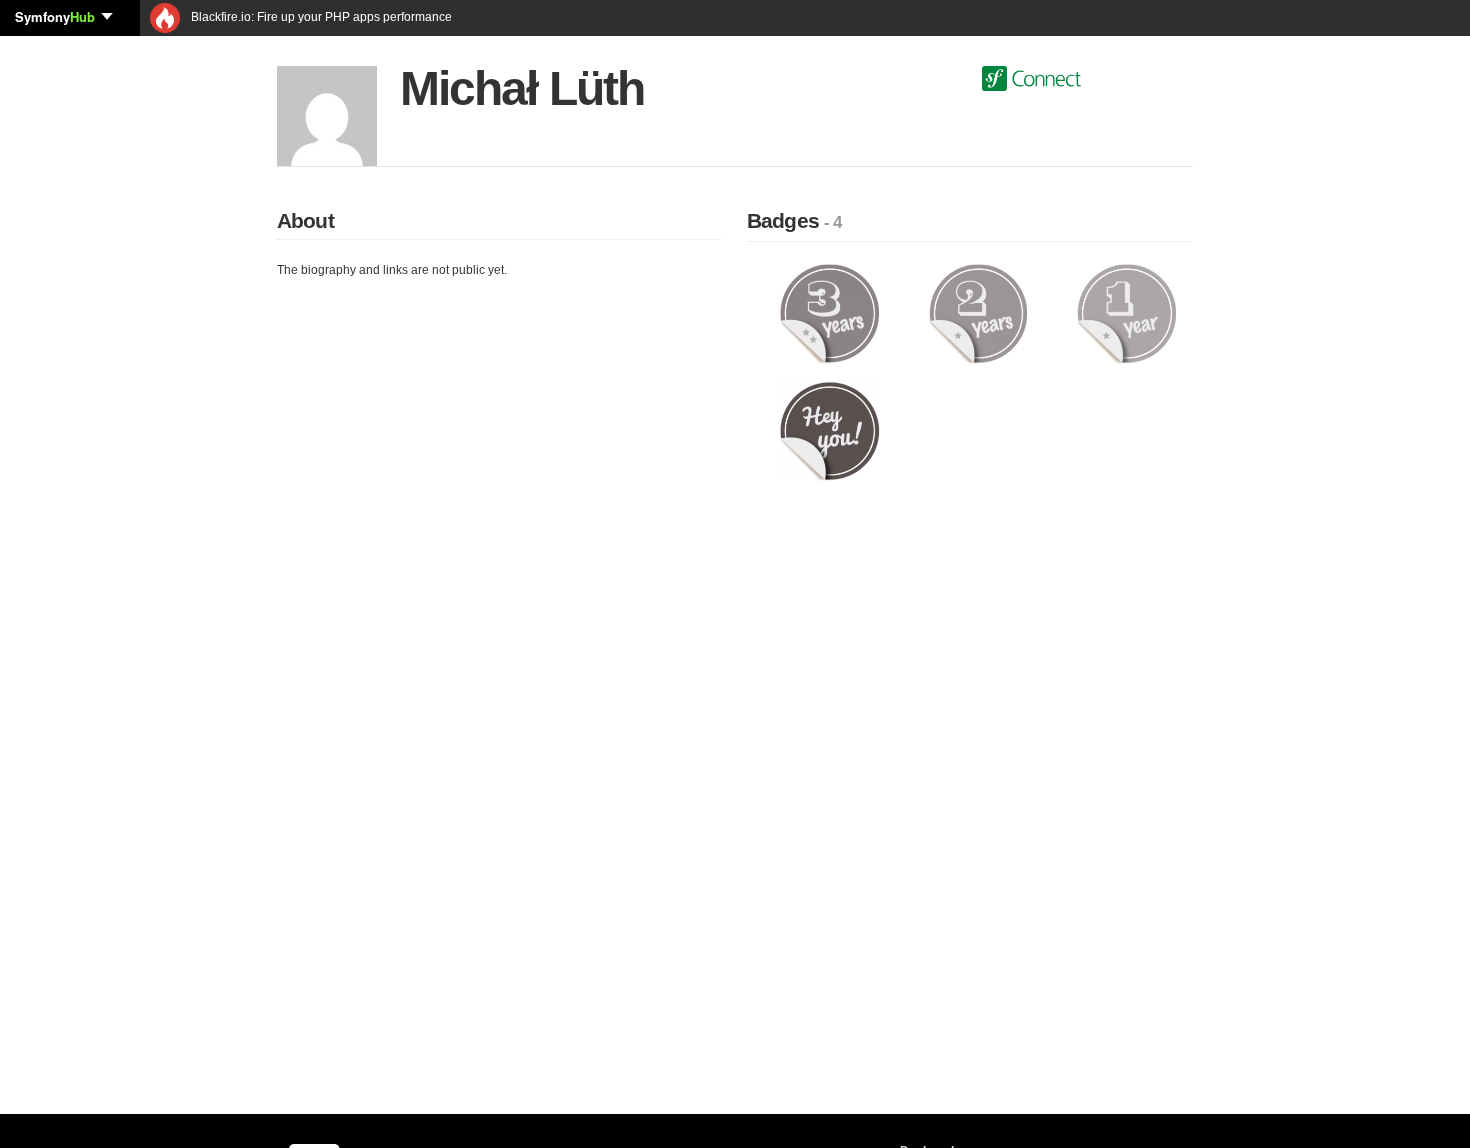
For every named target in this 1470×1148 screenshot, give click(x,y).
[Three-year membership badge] (829, 313)
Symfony (55, 16)
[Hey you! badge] (829, 430)
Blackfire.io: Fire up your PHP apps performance (320, 17)
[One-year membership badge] (1126, 313)
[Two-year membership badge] (978, 313)
